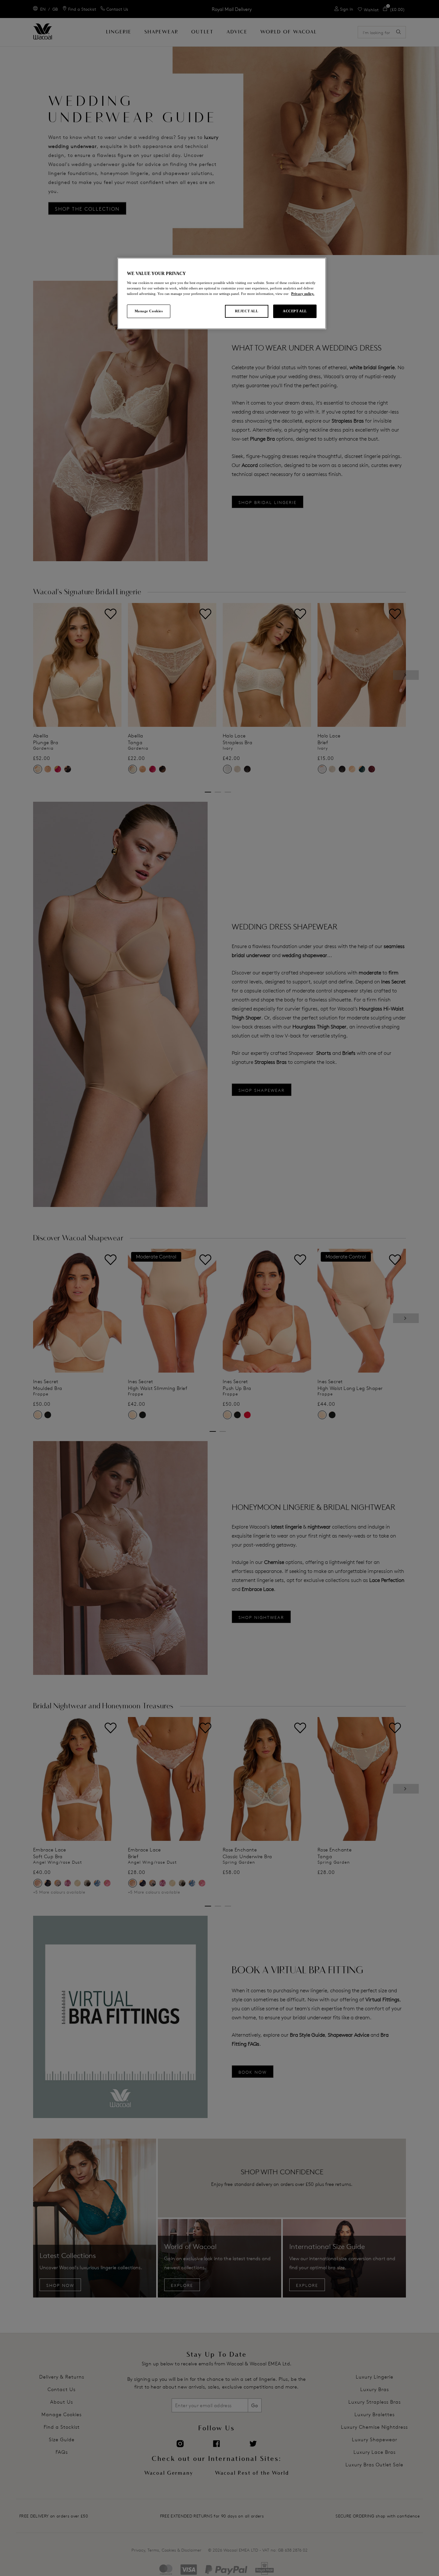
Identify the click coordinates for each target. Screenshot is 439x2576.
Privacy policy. (303, 294)
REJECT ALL (247, 311)
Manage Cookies (149, 311)
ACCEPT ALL (295, 311)
